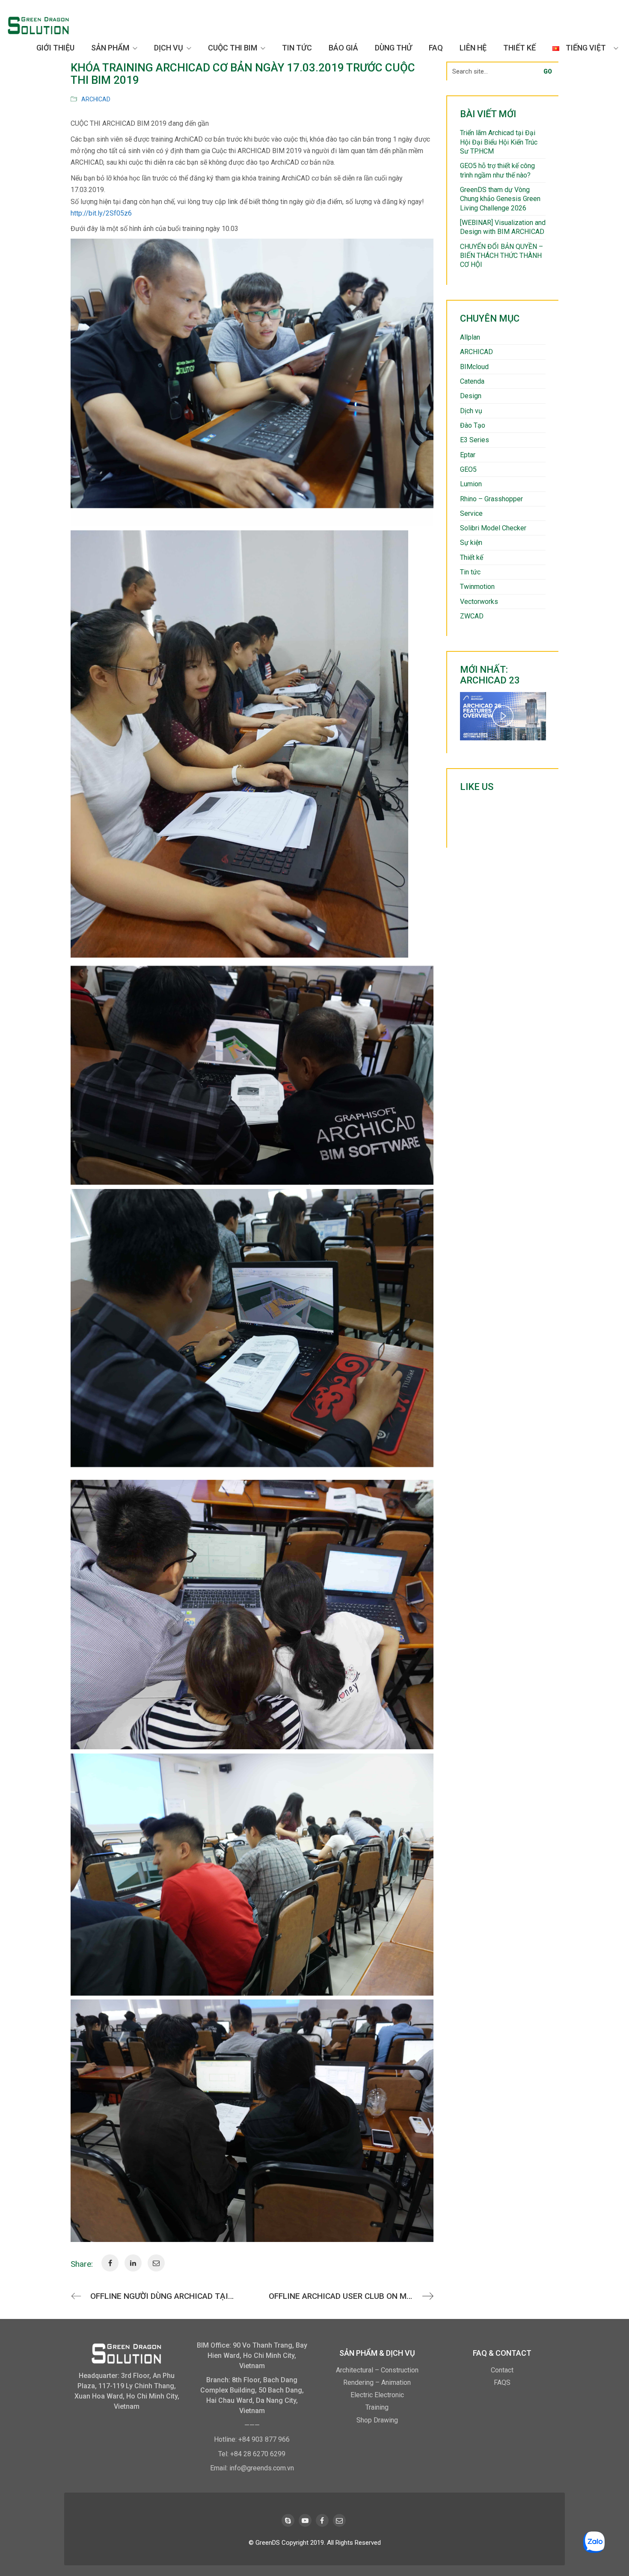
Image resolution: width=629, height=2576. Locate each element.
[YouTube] (305, 2520)
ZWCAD (472, 616)
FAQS (502, 2382)
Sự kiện (471, 543)
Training (377, 2407)
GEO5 (468, 469)
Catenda (472, 381)
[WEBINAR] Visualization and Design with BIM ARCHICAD (503, 227)
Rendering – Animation (377, 2382)
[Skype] (288, 2520)
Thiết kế (472, 557)
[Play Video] (503, 716)
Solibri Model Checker (493, 528)
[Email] (339, 2520)
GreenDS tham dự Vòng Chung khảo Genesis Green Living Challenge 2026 (500, 199)
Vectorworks (479, 602)
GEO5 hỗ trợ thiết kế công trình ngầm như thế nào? (497, 170)
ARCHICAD (96, 99)
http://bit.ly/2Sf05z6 (101, 213)
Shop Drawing (377, 2420)
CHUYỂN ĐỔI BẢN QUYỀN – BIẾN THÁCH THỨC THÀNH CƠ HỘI (501, 256)
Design (471, 396)
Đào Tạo (473, 425)
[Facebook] (322, 2520)
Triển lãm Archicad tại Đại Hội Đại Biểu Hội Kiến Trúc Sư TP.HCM (499, 142)
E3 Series (475, 440)
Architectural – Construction (377, 2370)
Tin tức (470, 572)
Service (471, 513)
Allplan (470, 337)
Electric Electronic (377, 2395)
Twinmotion (477, 587)
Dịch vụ (471, 411)
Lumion (471, 484)
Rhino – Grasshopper (491, 499)
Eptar (468, 455)
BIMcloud (474, 367)
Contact (502, 2370)
